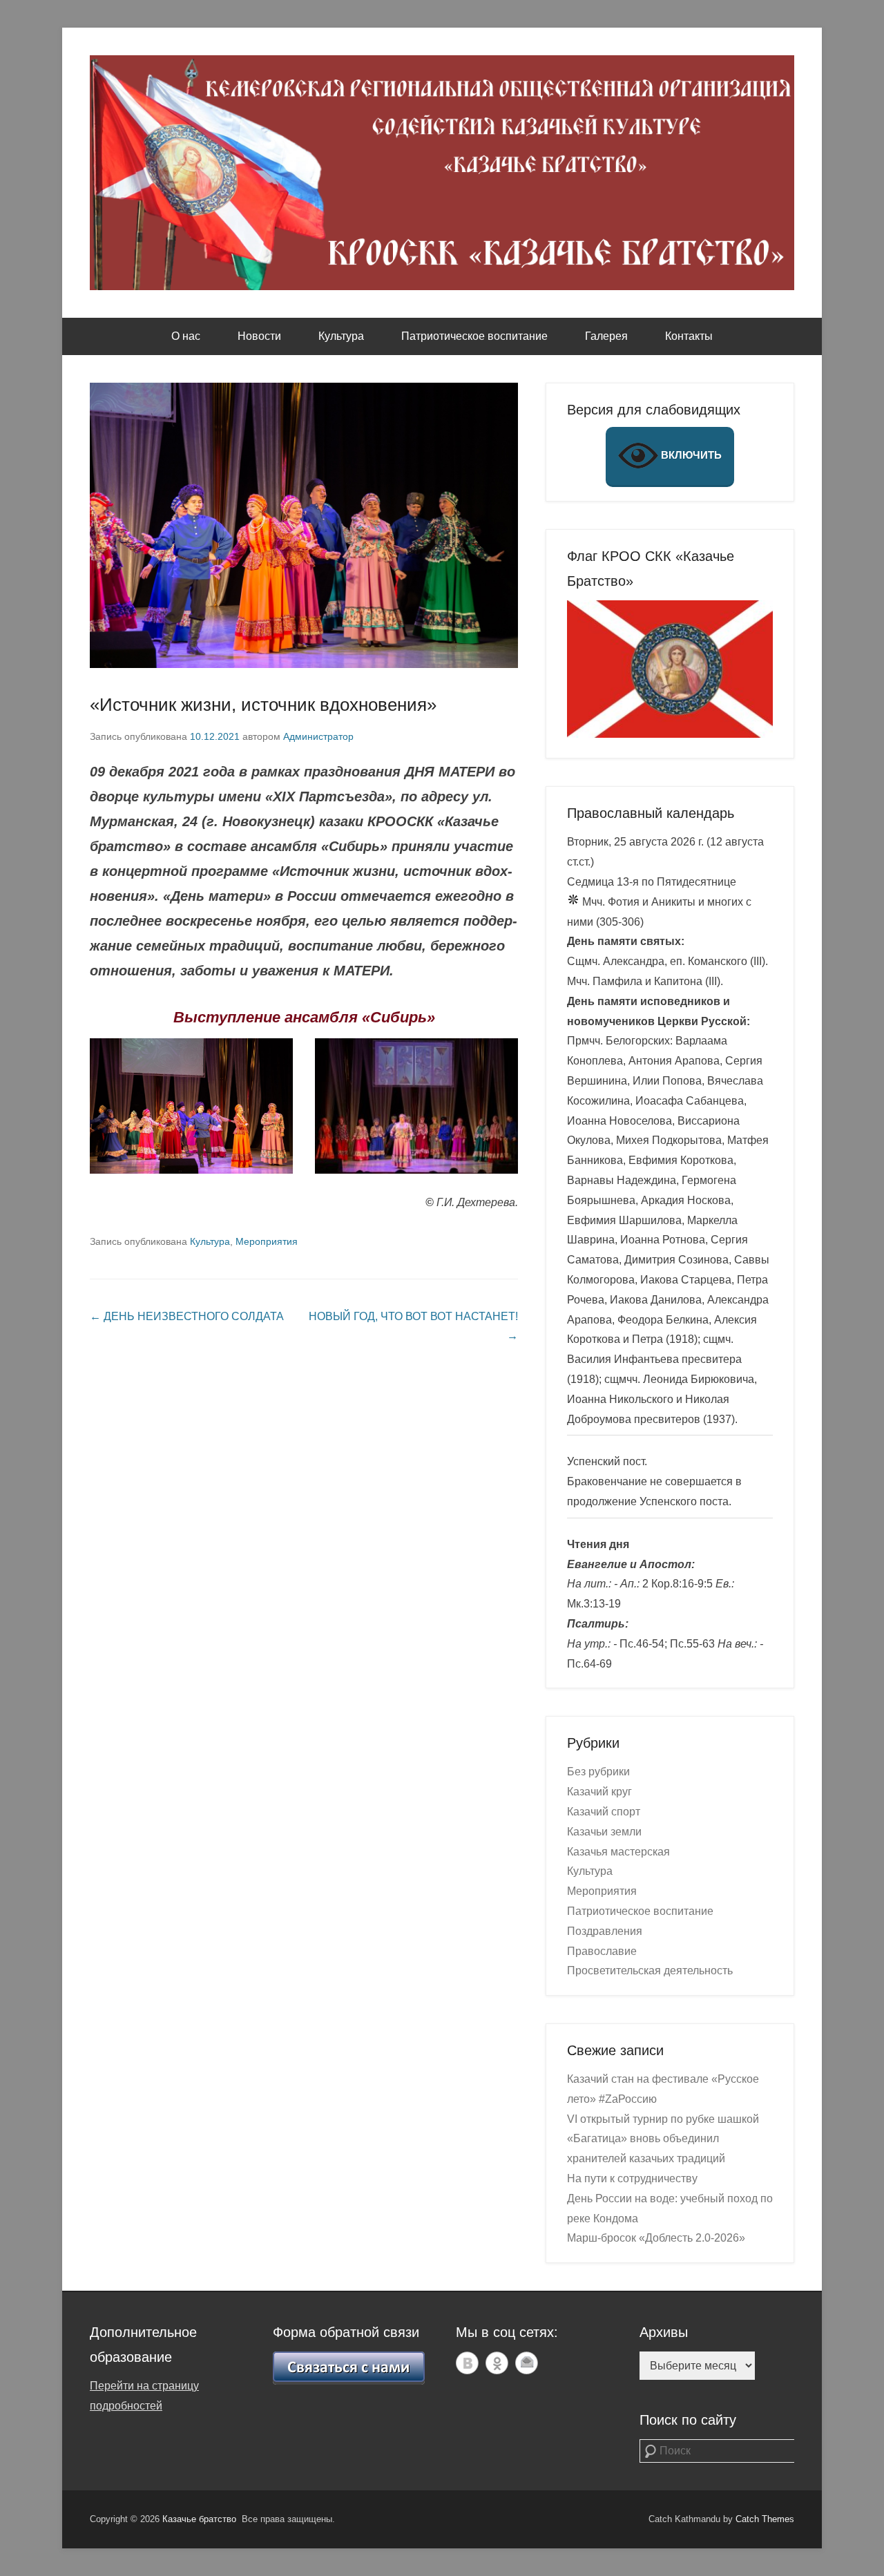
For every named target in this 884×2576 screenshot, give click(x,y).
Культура (341, 336)
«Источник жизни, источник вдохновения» (263, 705)
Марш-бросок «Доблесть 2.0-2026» (656, 2238)
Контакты (689, 336)
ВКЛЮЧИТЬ (690, 455)
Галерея (606, 336)
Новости (259, 336)
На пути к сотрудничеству (632, 2178)
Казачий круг (599, 1792)
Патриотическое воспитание (474, 336)
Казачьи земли (604, 1832)
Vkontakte (467, 2363)
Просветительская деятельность (650, 1971)
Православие (602, 1951)
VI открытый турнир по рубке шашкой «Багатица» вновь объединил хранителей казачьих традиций (663, 2139)
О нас (186, 336)
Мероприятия (267, 1241)
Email (527, 2363)
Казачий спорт (604, 1812)
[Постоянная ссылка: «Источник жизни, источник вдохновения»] (304, 525)
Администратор (318, 736)
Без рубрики (598, 1772)
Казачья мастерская (618, 1852)
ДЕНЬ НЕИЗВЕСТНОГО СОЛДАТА (187, 1316)
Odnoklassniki (497, 2363)
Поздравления (605, 1931)
